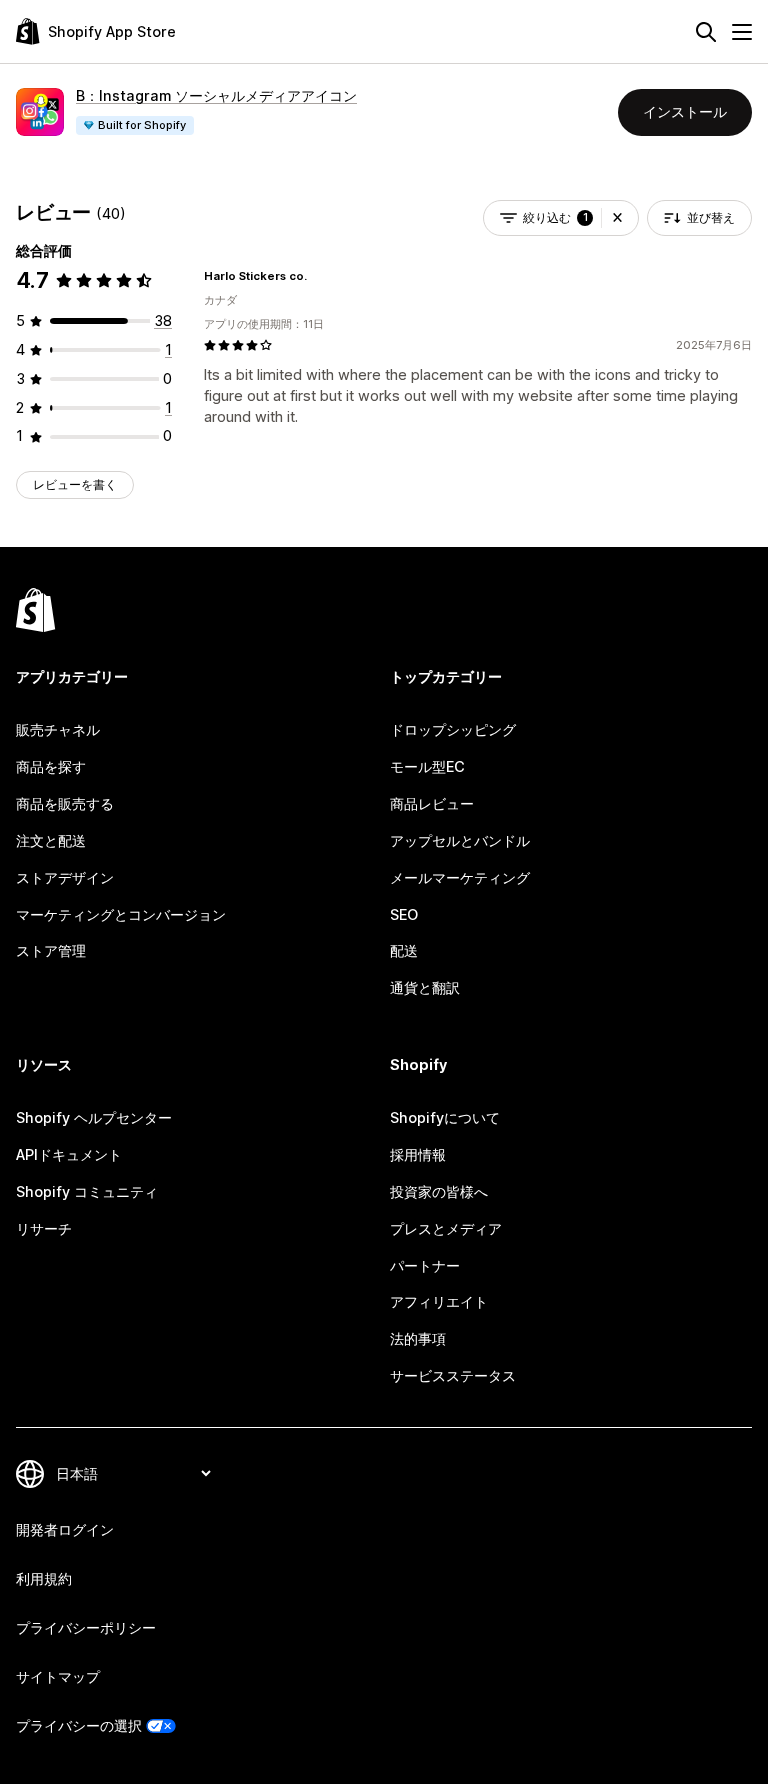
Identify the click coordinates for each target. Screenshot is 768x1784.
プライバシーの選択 (79, 1725)
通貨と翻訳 (425, 987)
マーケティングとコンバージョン (121, 914)
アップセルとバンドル (460, 840)
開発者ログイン (65, 1529)
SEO (404, 914)
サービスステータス (453, 1375)
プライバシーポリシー (86, 1627)
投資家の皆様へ (439, 1191)
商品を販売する (65, 803)
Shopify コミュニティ (87, 1191)
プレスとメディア (446, 1228)
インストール (685, 111)
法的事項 (418, 1338)
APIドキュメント (69, 1154)
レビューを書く (75, 484)
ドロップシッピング (453, 729)
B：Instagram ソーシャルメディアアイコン (216, 95)
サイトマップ (58, 1676)
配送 (404, 950)
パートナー (425, 1265)
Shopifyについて (445, 1117)
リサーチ (44, 1228)
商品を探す (51, 766)
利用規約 (44, 1578)
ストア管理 (51, 950)
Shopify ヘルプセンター (94, 1117)
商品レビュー (432, 803)
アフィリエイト (439, 1301)
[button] (617, 218)
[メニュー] (742, 32)
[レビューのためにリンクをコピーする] (319, 276)
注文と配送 (51, 840)
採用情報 (418, 1154)
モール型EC (427, 766)
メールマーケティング (460, 877)
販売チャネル (58, 729)
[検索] (706, 32)
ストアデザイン (65, 877)
